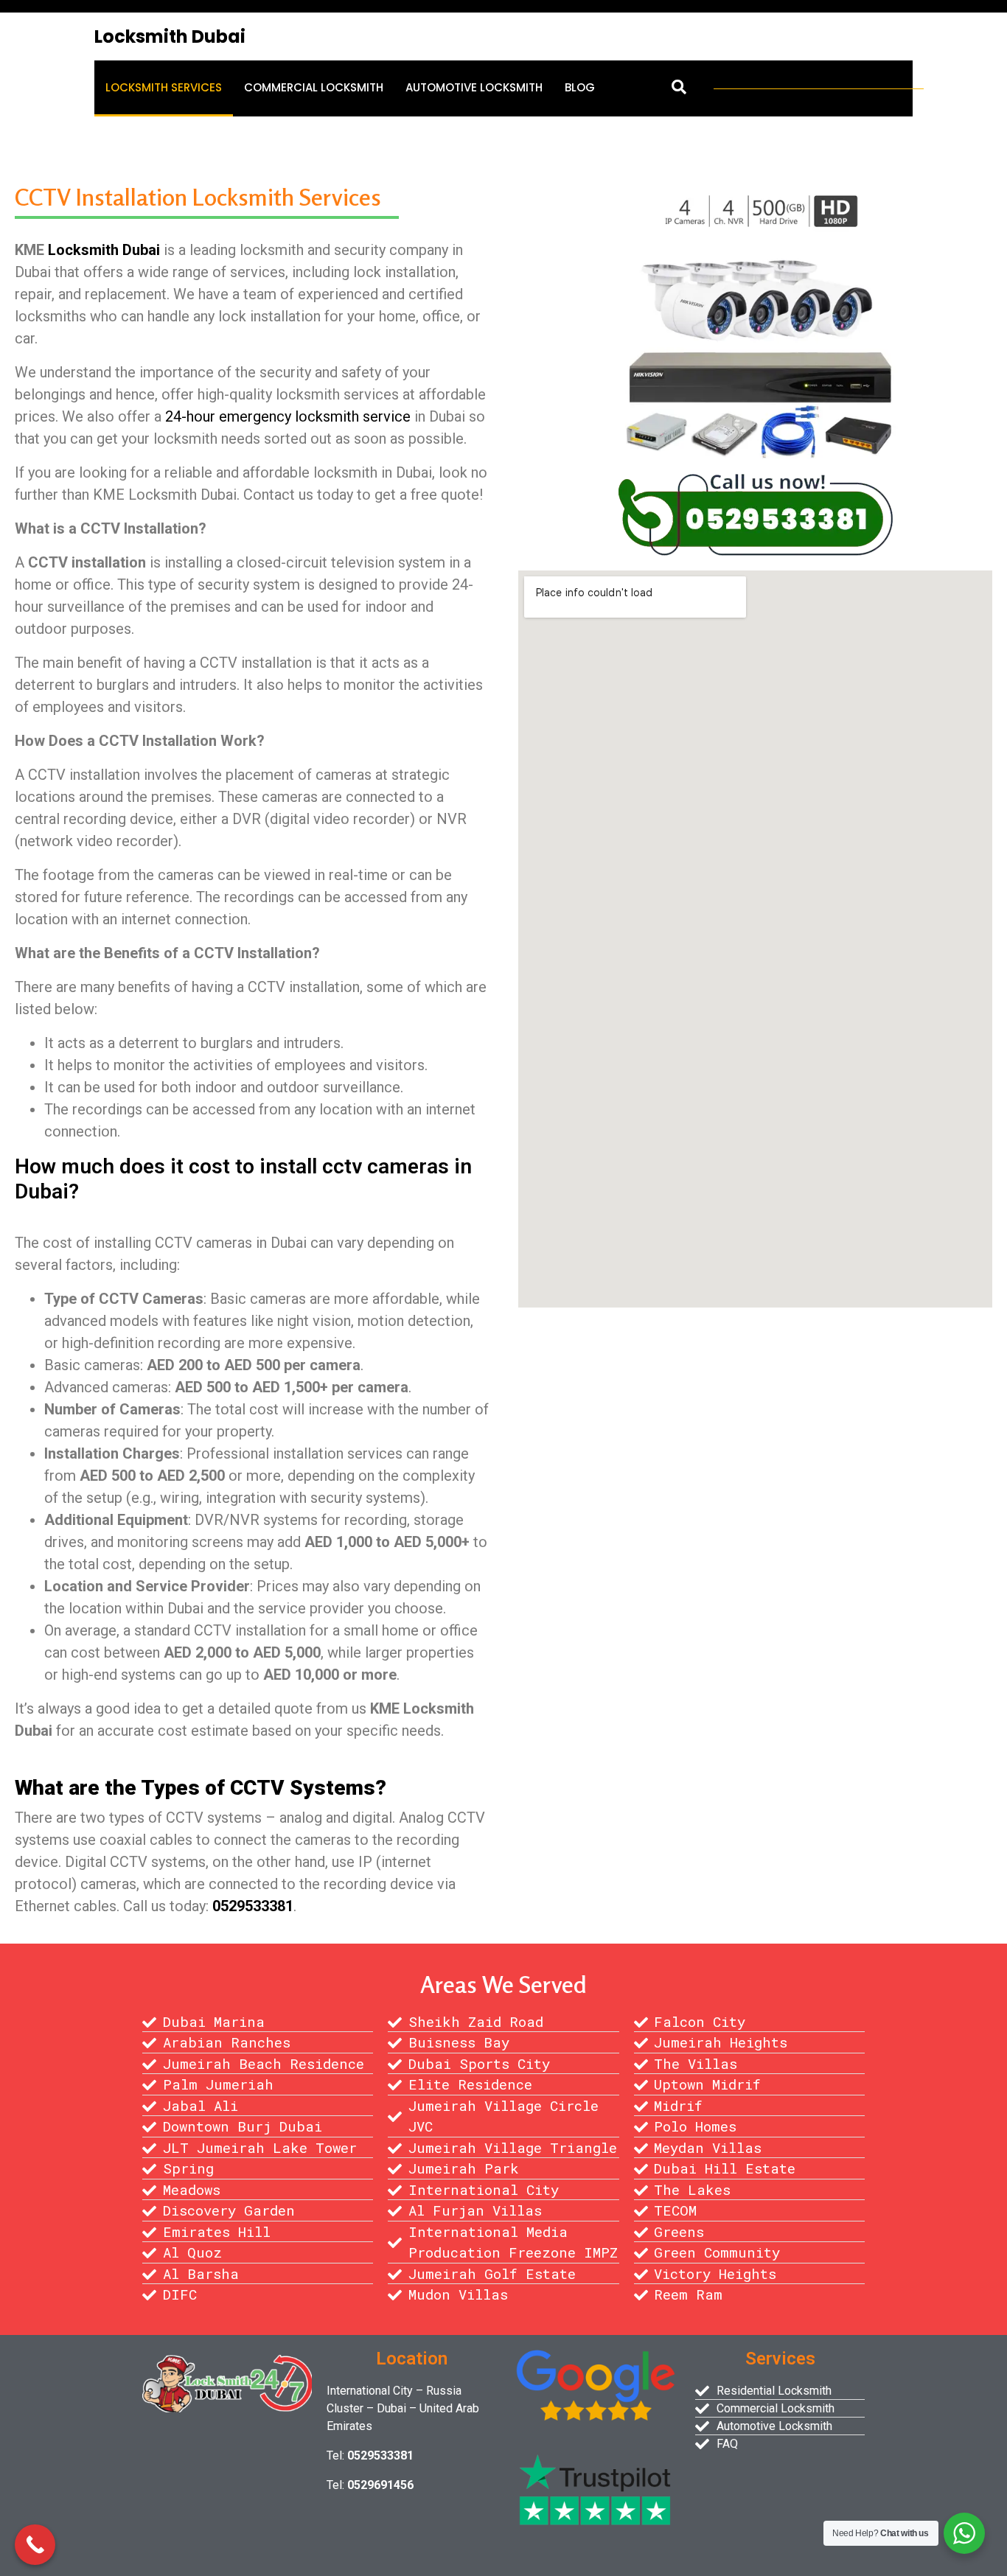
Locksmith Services (164, 87)
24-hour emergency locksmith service (288, 416)
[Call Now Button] (35, 2545)
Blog (580, 87)
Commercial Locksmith (314, 87)
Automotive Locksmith (474, 87)
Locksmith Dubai (170, 36)
